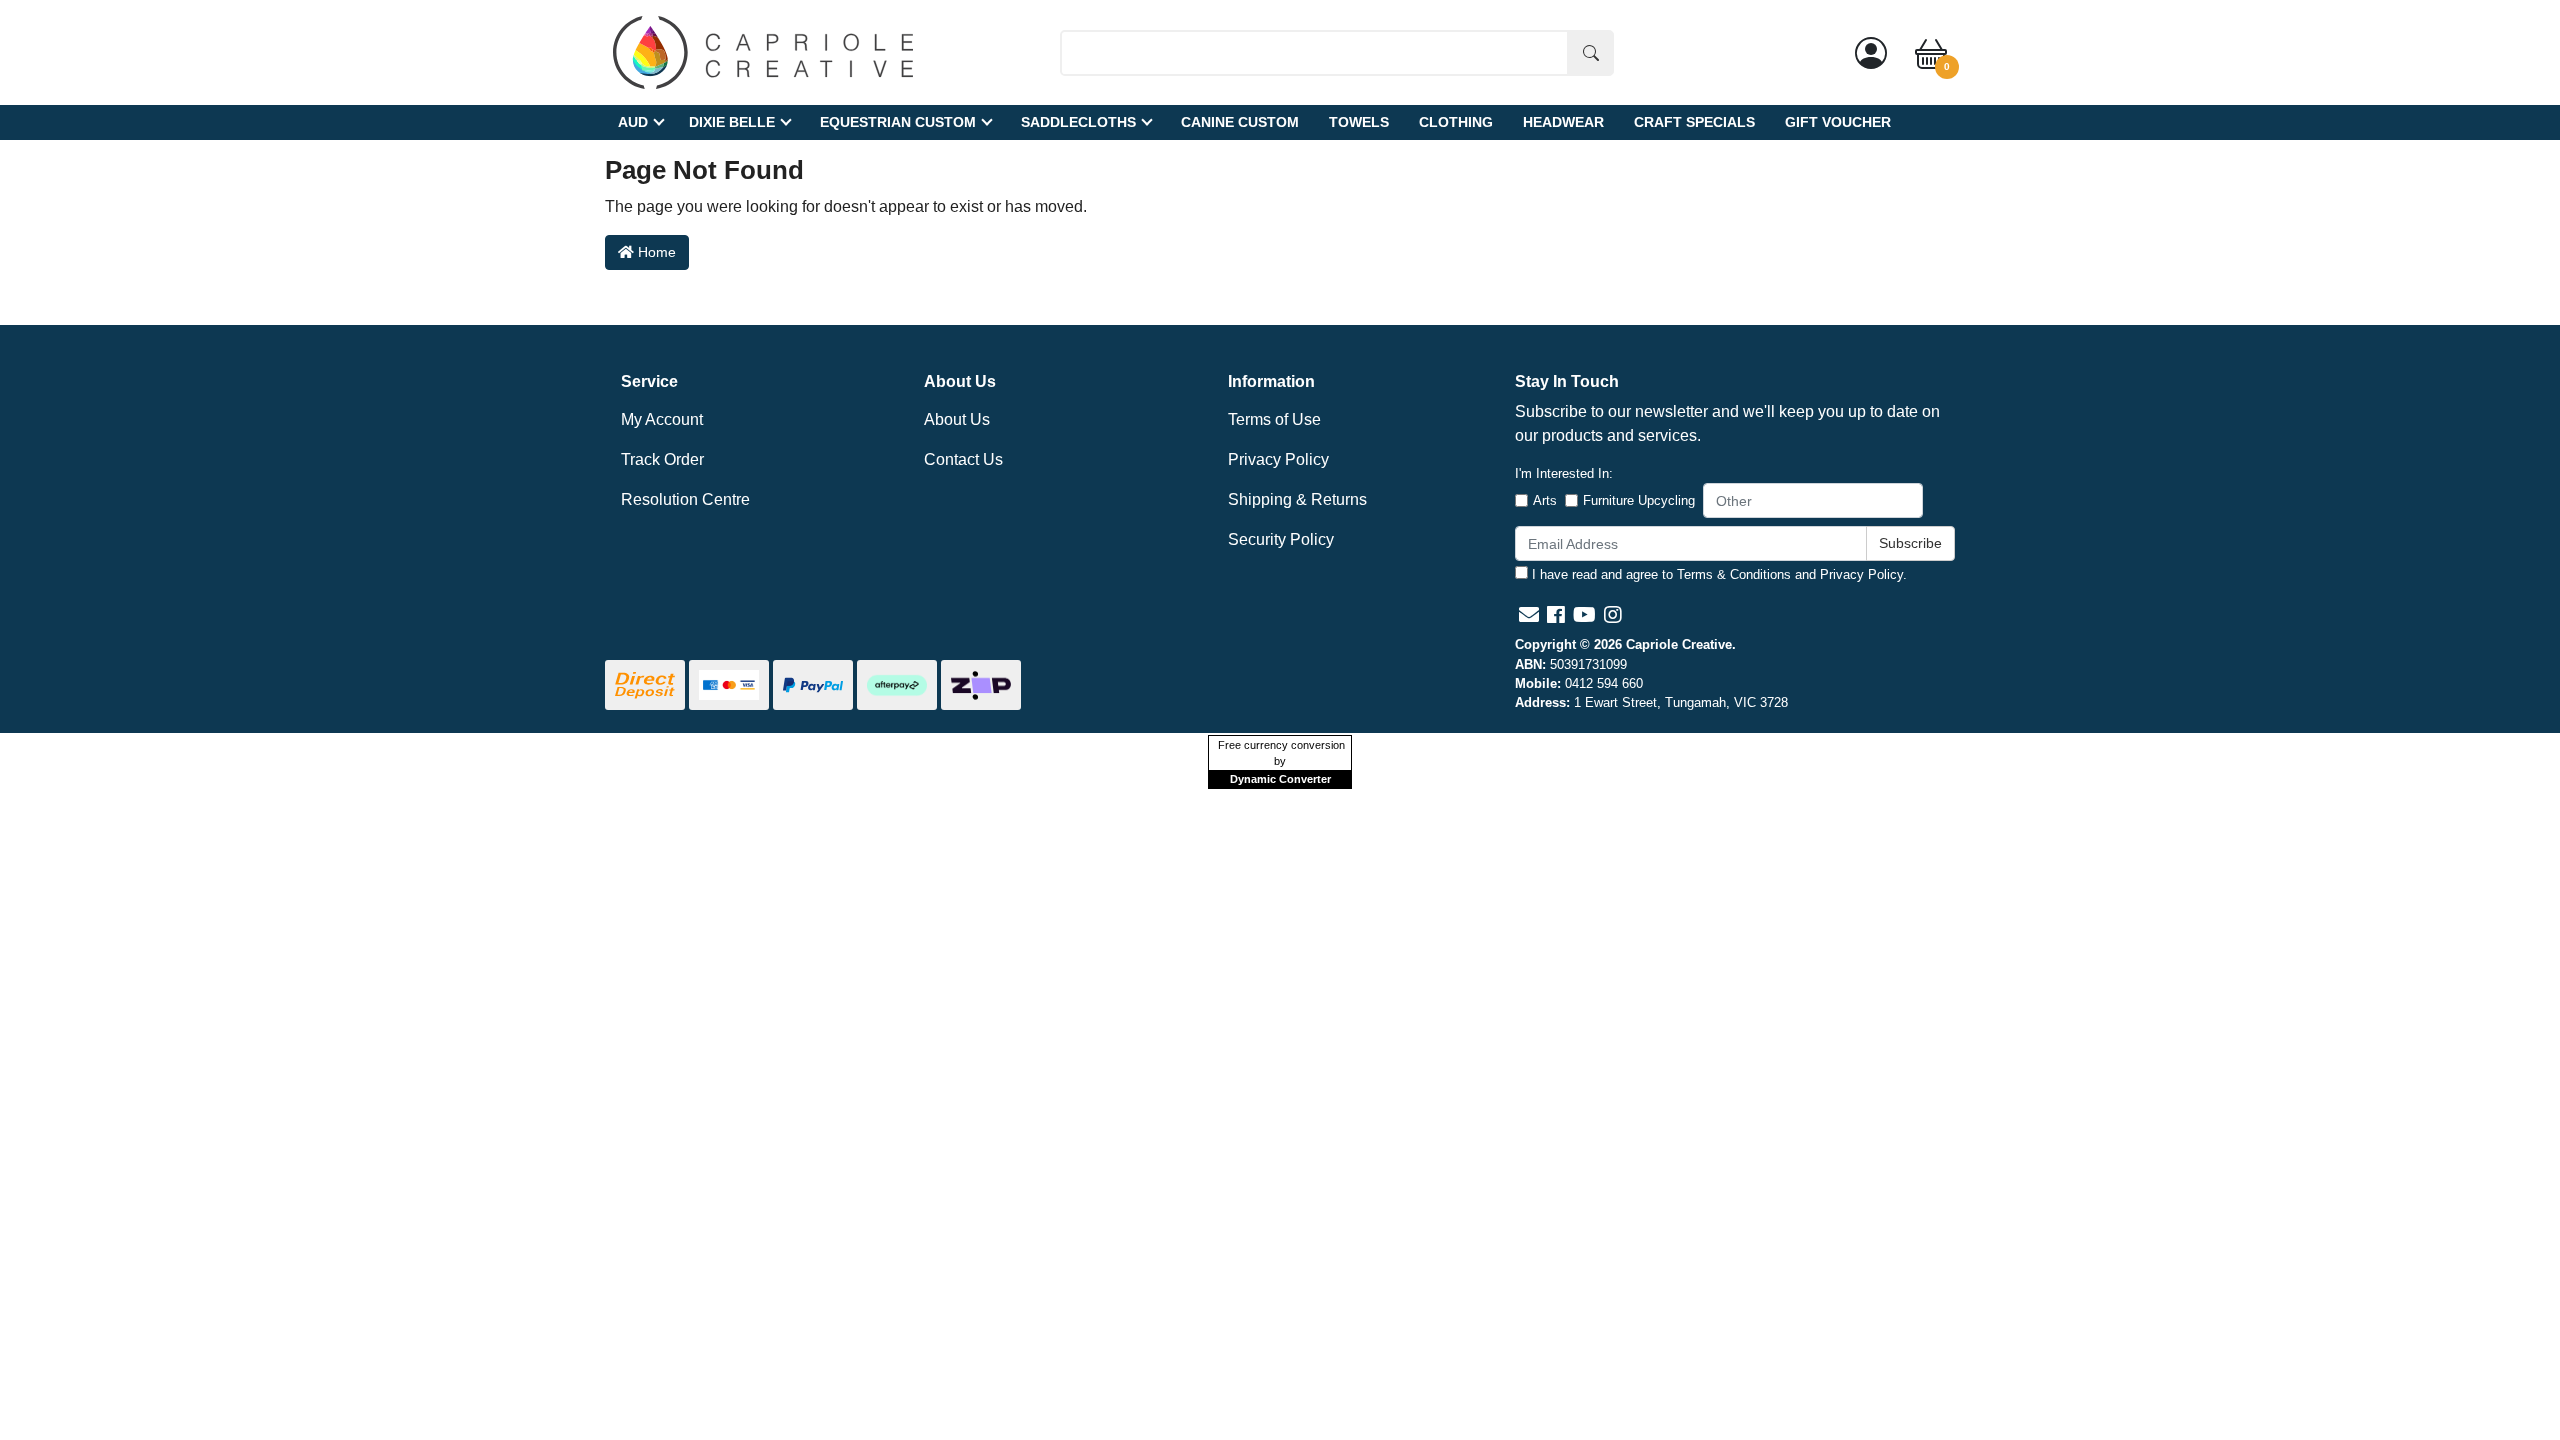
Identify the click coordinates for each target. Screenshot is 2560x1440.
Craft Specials (1694, 122)
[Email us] (1529, 615)
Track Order (662, 459)
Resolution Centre (685, 499)
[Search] (1591, 53)
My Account (662, 419)
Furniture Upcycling (1639, 500)
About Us (957, 419)
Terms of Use (1274, 419)
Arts (1545, 500)
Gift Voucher (1838, 122)
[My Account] (1871, 53)
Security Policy (1281, 539)
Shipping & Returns (1297, 499)
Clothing (1456, 122)
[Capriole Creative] (763, 51)
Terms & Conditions (1734, 574)
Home (655, 252)
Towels (1359, 122)
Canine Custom (1240, 122)
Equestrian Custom (898, 122)
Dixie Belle (732, 122)
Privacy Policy (1278, 459)
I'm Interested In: (1564, 473)
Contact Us (963, 459)
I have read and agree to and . (1717, 574)
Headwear (1563, 122)
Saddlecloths (1078, 122)
